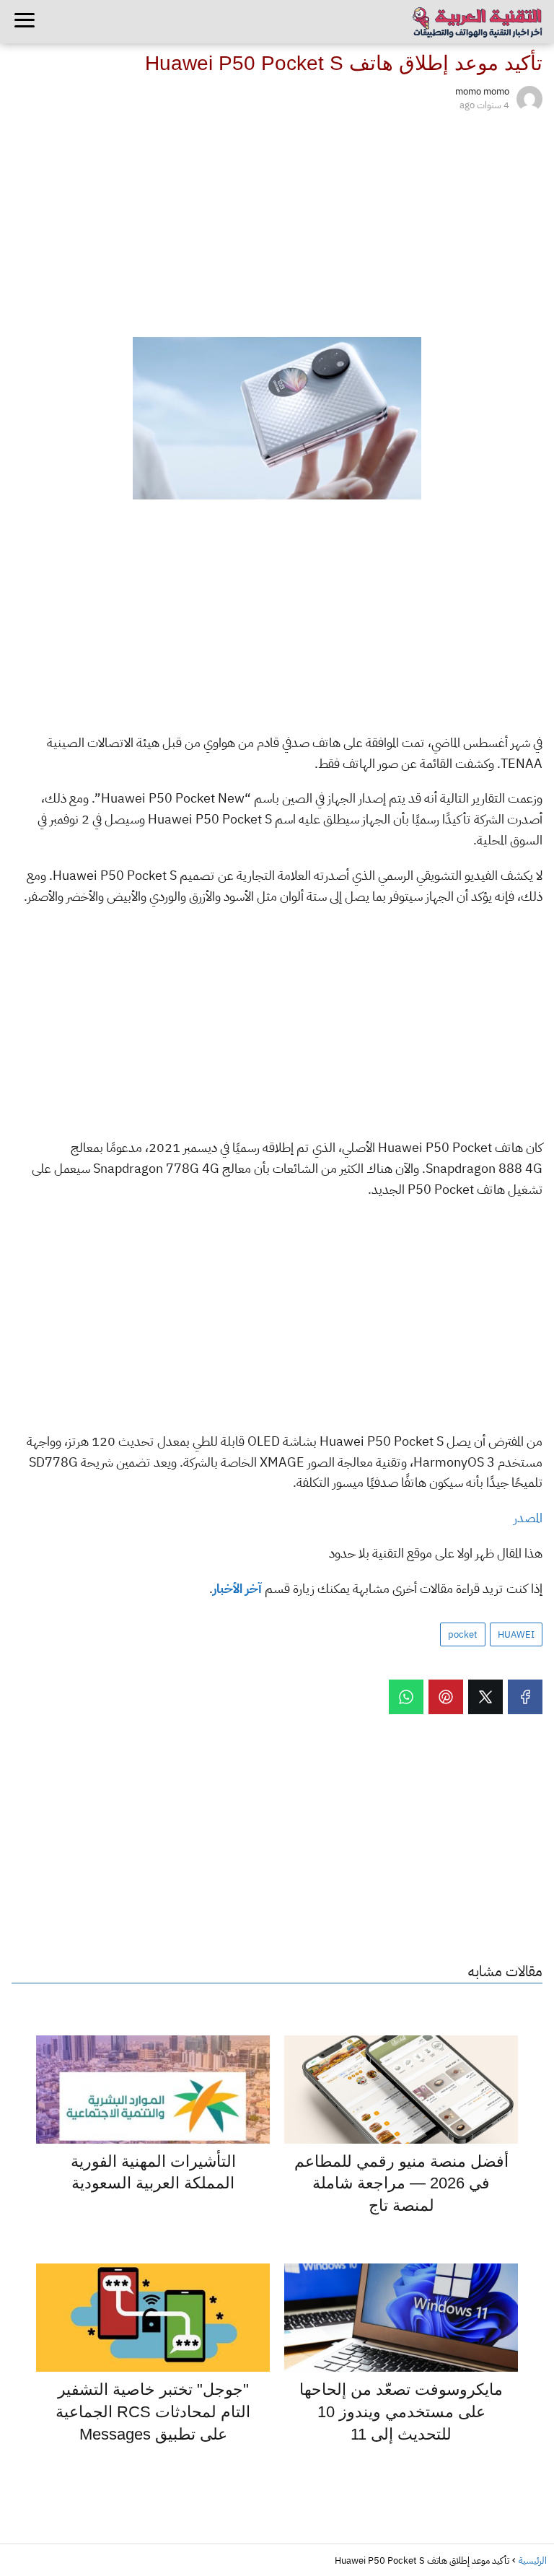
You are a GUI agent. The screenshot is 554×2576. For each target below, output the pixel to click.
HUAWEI (516, 1634)
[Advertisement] (277, 222)
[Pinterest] (446, 1697)
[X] (485, 1697)
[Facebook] (525, 1697)
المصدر (528, 1518)
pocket (463, 1634)
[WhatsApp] (406, 1697)
